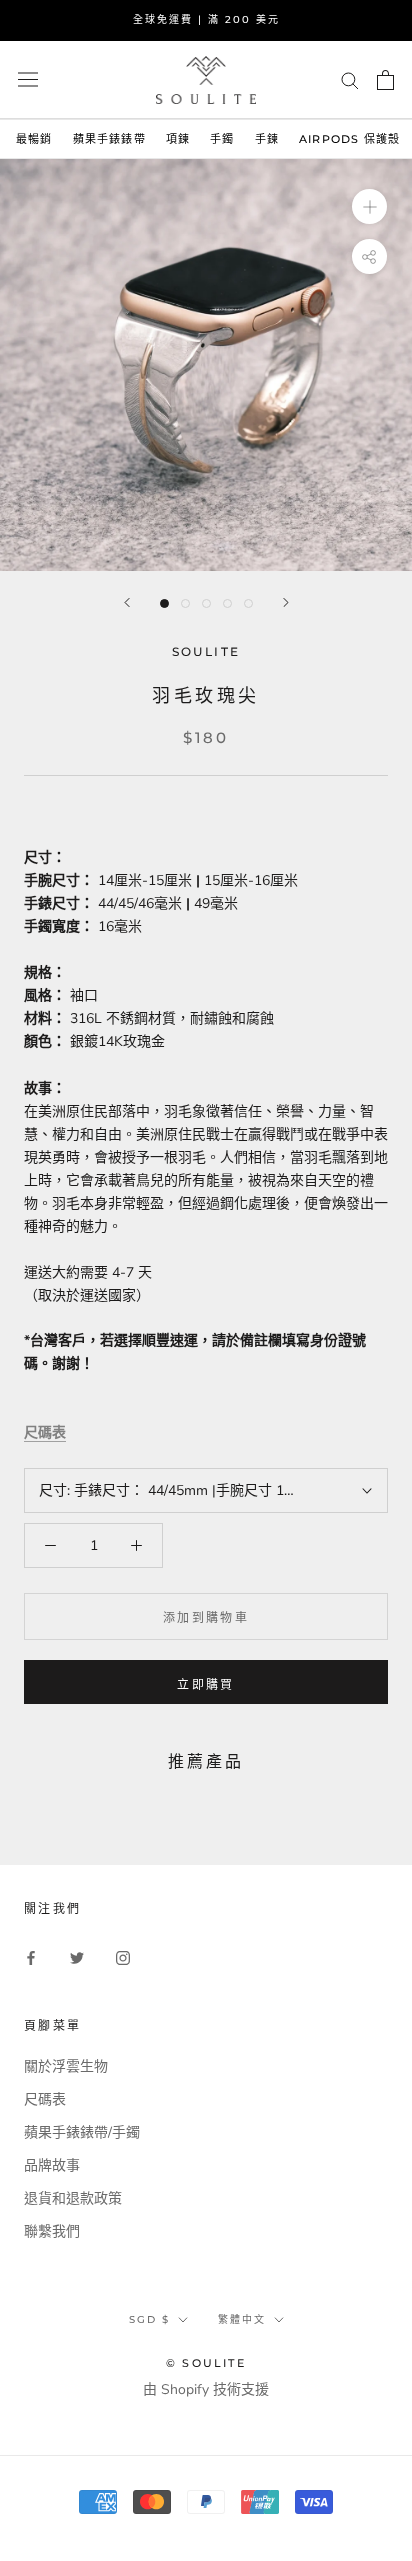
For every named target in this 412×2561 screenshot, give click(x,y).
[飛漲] (369, 206)
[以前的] (127, 602)
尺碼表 (45, 1432)
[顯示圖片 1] (164, 603)
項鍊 (178, 139)
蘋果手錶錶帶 (109, 139)
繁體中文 (242, 2319)
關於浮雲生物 (66, 2066)
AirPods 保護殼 (349, 139)
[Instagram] (123, 1956)
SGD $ (149, 2319)
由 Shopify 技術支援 (206, 2389)
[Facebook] (31, 1956)
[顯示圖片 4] (227, 603)
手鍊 (267, 139)
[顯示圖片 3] (206, 603)
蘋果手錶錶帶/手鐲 (82, 2132)
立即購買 (206, 1684)
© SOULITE (206, 2363)
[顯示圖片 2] (185, 603)
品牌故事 (52, 2165)
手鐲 (222, 139)
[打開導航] (28, 79)
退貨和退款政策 (73, 2198)
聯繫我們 (52, 2231)
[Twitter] (77, 1956)
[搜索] (350, 79)
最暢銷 (34, 139)
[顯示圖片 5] (248, 603)
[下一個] (286, 602)
